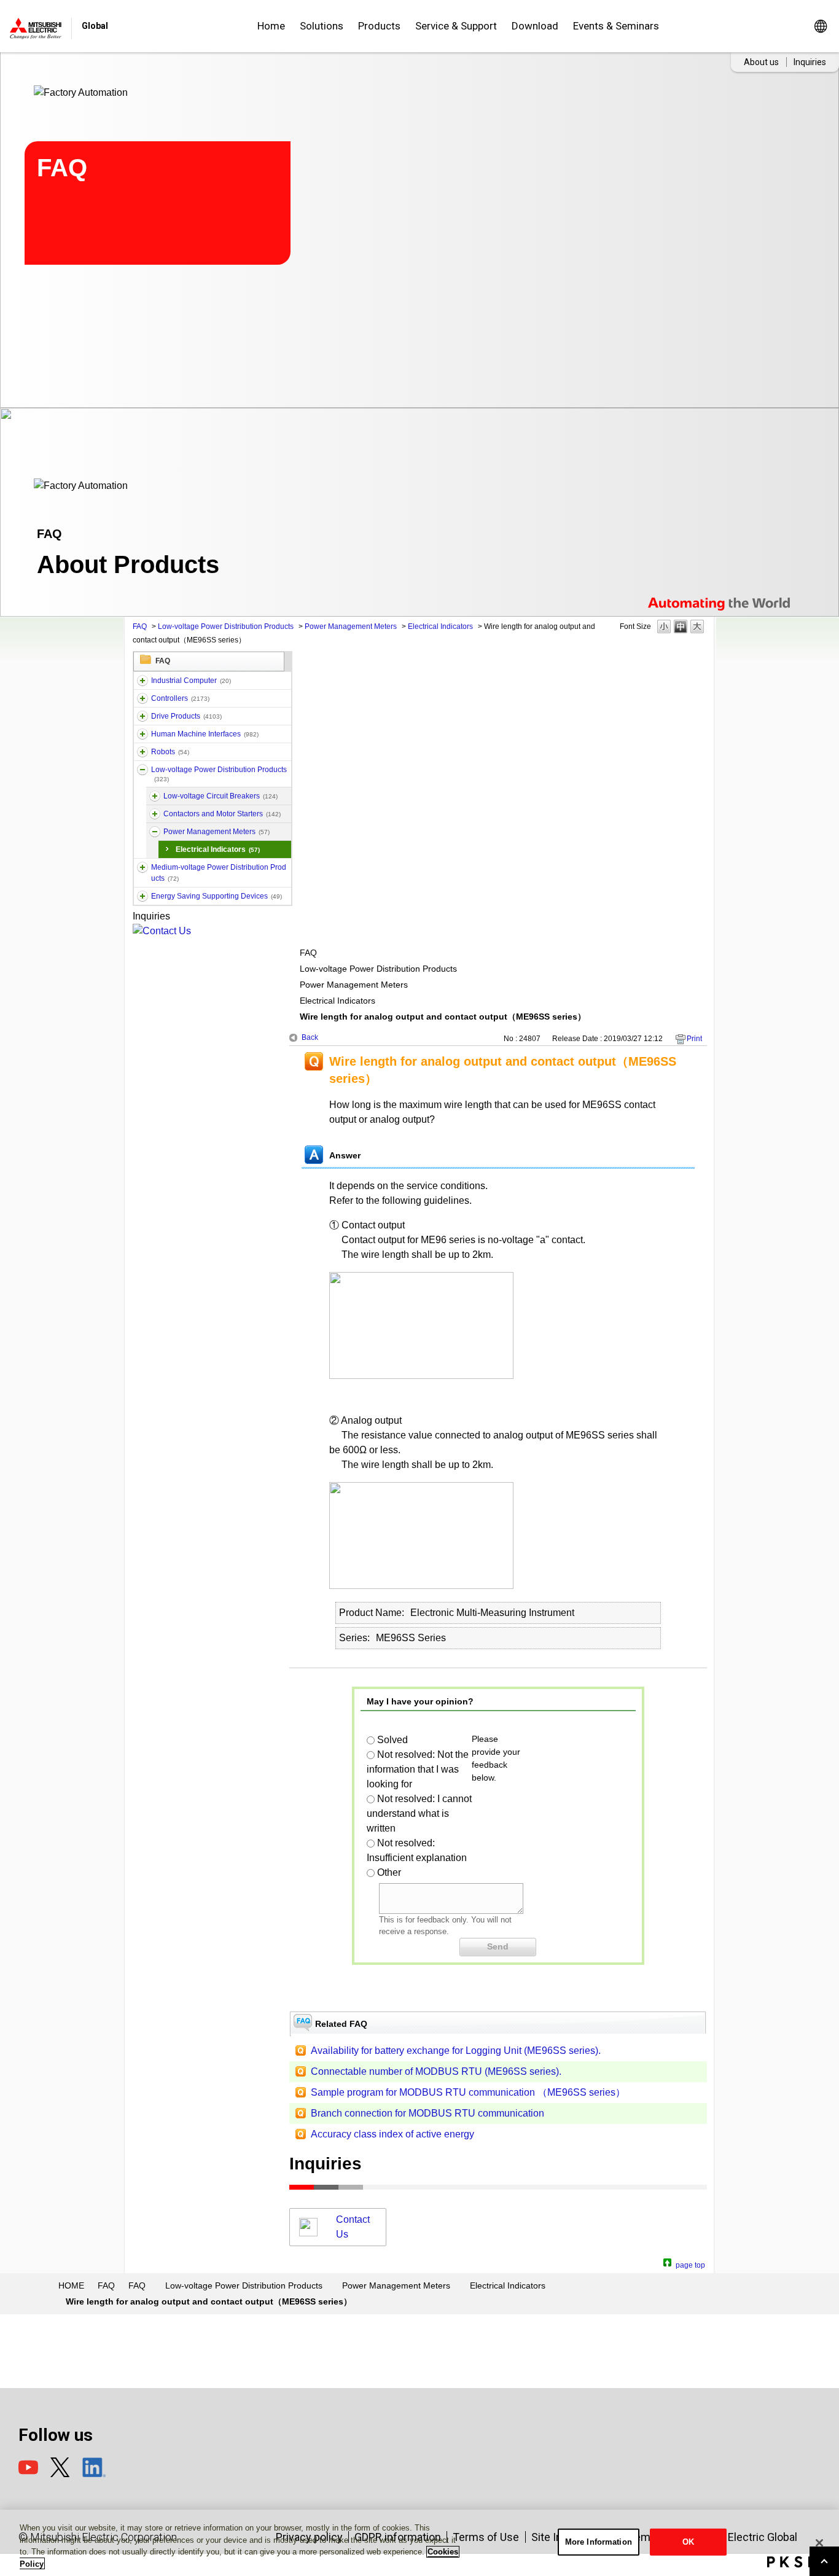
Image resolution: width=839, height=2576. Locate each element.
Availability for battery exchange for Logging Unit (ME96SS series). (456, 2051)
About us (761, 62)
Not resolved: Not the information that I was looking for (418, 1769)
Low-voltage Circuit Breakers (220, 796)
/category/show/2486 (142, 681)
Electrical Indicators (440, 626)
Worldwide (820, 26)
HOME (71, 2285)
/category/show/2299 (142, 896)
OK (688, 2542)
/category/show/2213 (142, 770)
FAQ (140, 626)
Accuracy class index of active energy (392, 2134)
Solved (392, 1740)
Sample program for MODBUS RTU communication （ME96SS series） (468, 2092)
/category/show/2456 (142, 867)
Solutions (322, 26)
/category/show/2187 (142, 752)
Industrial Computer (191, 681)
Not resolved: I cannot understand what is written (419, 1813)
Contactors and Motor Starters (222, 814)
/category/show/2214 (155, 796)
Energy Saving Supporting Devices (217, 896)
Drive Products (186, 716)
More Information (599, 2542)
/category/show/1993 (142, 698)
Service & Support (456, 26)
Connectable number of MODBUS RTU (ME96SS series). (436, 2071)
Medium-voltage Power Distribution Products (219, 873)
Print (694, 1039)
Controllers (180, 698)
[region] (419, 2543)
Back (310, 1037)
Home (271, 26)
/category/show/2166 (142, 734)
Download (535, 26)
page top (690, 2264)
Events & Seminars (616, 26)
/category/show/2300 (155, 832)
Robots (170, 752)
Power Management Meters (351, 626)
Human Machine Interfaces (205, 734)
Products (379, 26)
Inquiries (810, 62)
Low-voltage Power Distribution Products (226, 626)
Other (389, 1872)
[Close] (819, 2543)
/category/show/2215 (155, 814)
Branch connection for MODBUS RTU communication (427, 2113)
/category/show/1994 (142, 716)
